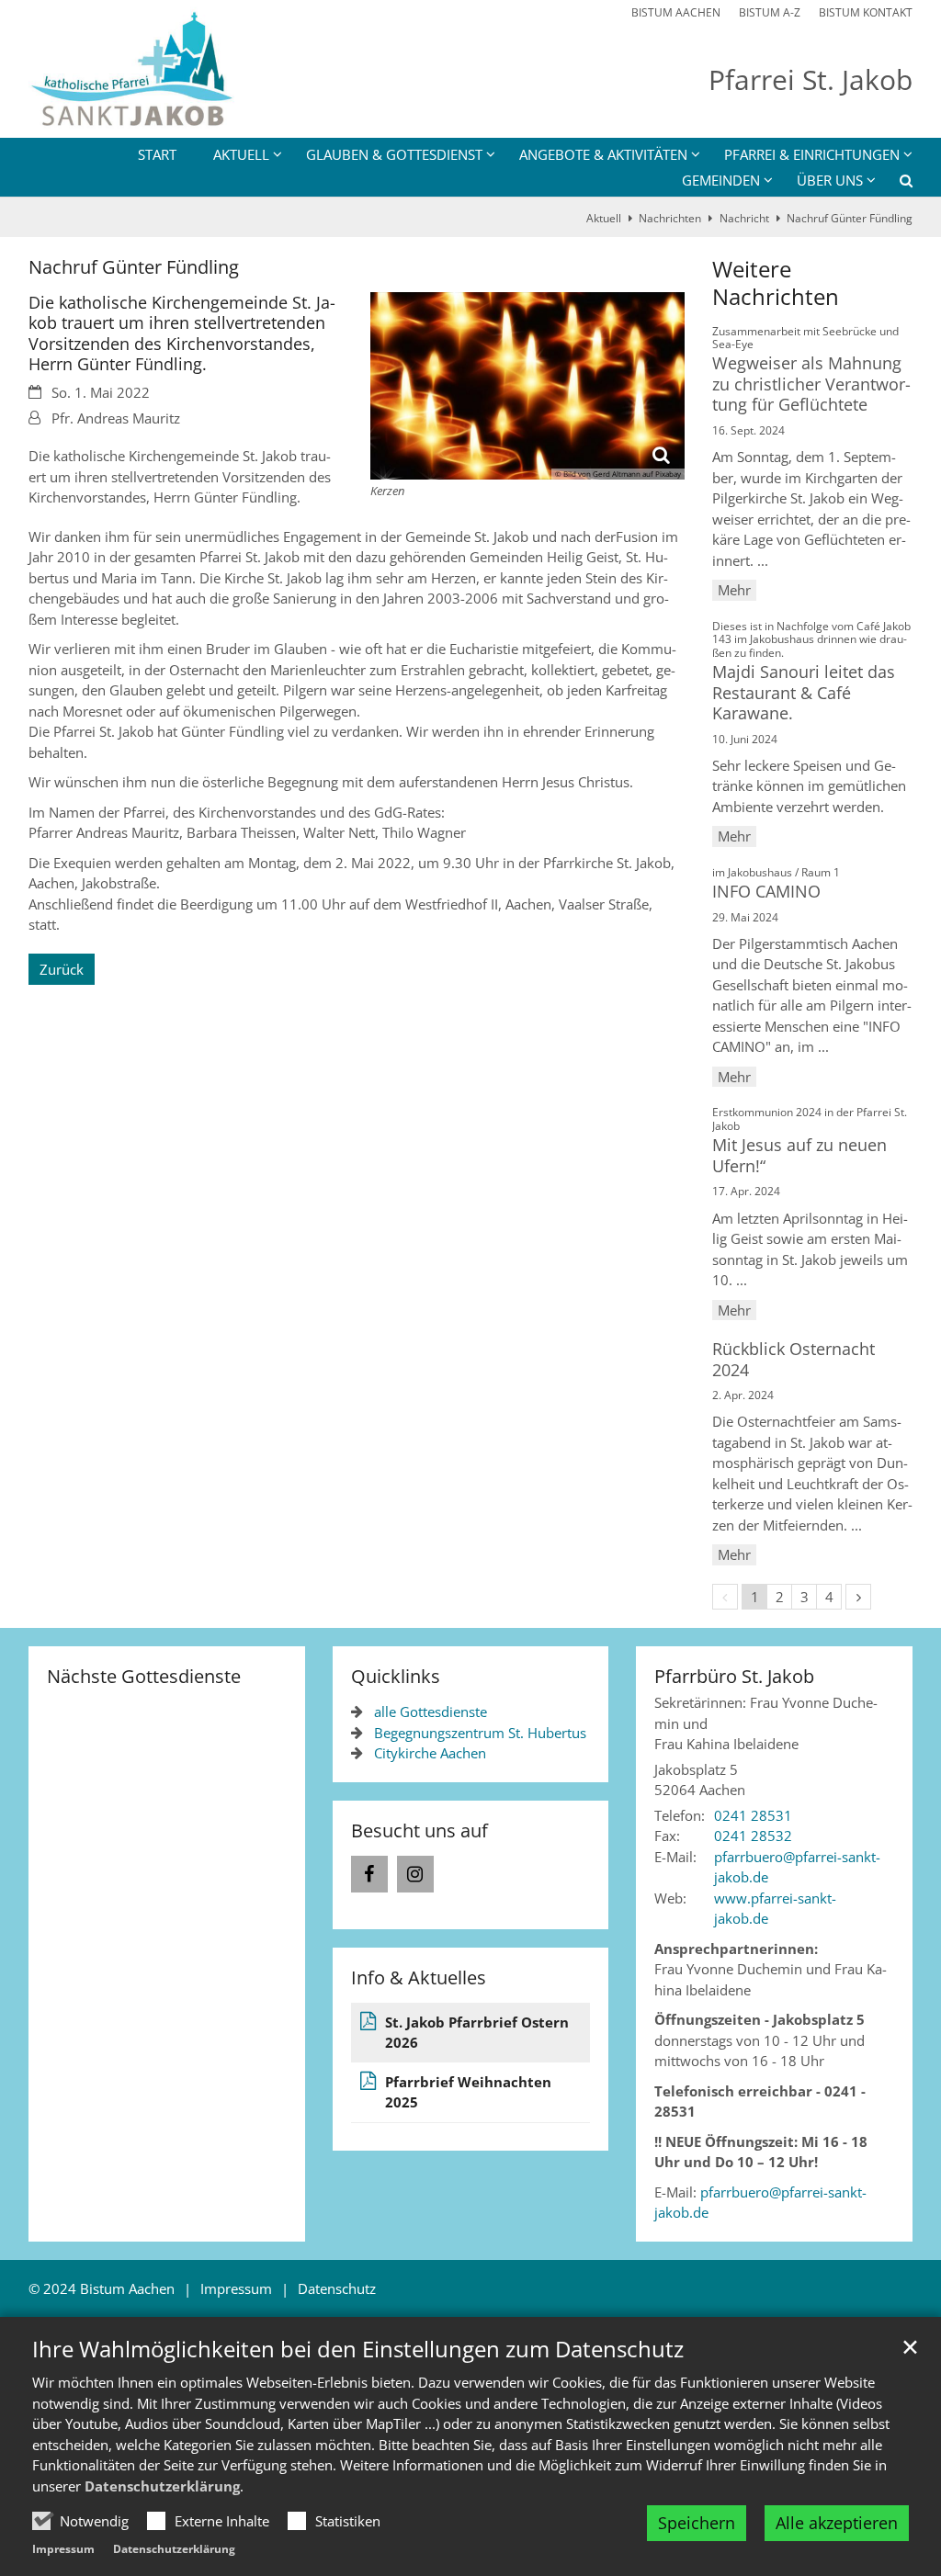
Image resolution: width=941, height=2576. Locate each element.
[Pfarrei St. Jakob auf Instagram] (415, 1874)
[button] (894, 184)
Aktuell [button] (241, 154)
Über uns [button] (830, 180)
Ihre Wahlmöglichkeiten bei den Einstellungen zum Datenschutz (358, 2349)
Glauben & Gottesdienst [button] (394, 154)
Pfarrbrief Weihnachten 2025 (468, 2092)
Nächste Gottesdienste (144, 1676)
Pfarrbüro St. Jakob (734, 1676)
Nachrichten (670, 218)
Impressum (63, 2549)
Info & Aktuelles (419, 1977)
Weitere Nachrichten (776, 283)
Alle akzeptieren (837, 2523)
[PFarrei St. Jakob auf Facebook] (369, 1874)
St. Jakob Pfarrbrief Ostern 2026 (477, 2033)
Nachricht (744, 218)
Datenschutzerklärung (162, 2486)
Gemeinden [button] (721, 180)
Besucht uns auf (419, 1830)
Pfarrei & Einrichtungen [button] (812, 154)
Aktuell (604, 218)
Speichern (697, 2523)
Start (157, 154)
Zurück (62, 969)
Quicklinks (396, 1676)
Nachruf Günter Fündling (850, 218)
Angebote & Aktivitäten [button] (603, 154)
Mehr (734, 590)
